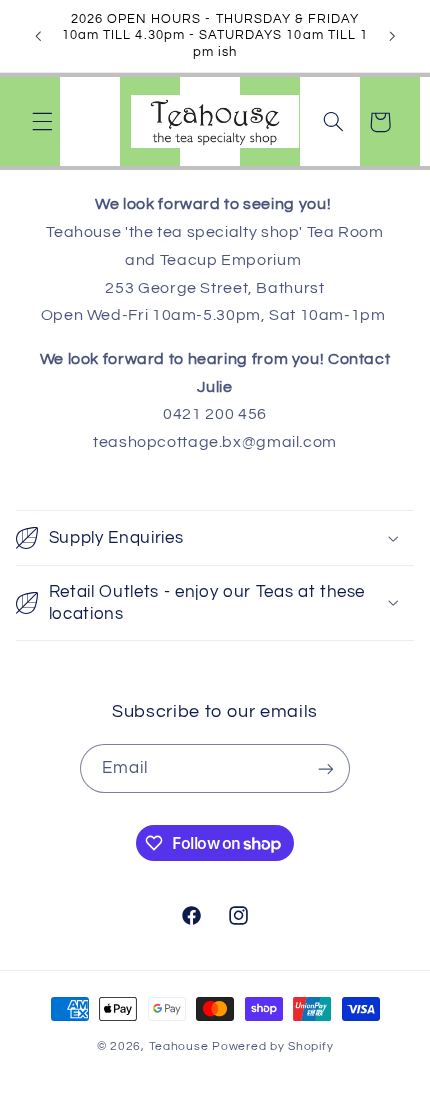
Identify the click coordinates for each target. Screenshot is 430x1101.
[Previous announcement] (38, 36)
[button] (42, 122)
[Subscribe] (326, 768)
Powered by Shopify (272, 1046)
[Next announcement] (392, 36)
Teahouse (181, 1046)
